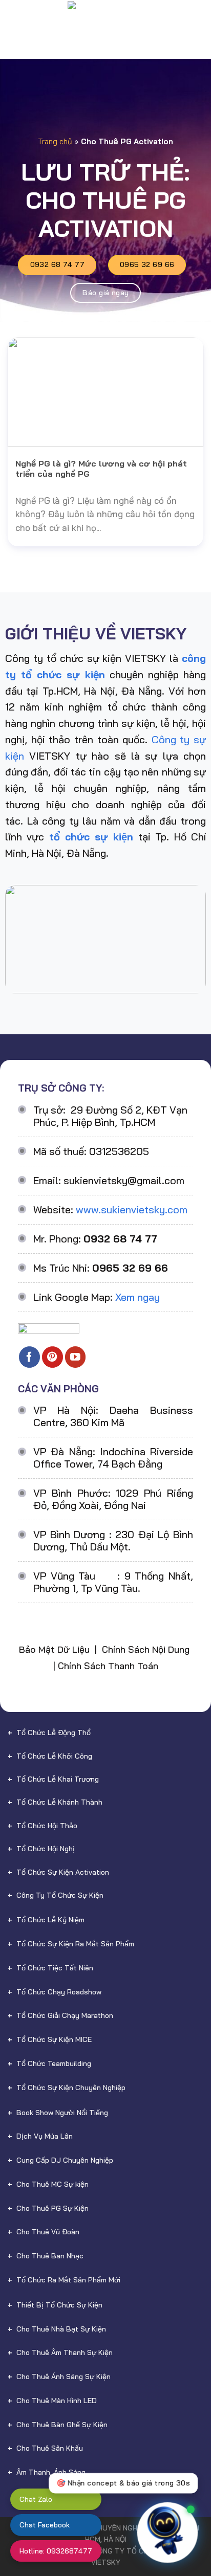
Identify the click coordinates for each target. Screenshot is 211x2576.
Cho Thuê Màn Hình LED (57, 2401)
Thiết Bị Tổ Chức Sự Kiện (59, 2305)
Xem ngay (138, 1297)
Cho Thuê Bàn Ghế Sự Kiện (62, 2425)
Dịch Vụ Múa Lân (45, 2136)
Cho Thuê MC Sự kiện (52, 2184)
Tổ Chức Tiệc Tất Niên (55, 1968)
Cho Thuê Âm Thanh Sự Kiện (65, 2352)
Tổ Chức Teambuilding (54, 2063)
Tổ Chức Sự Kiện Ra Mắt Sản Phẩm (75, 1944)
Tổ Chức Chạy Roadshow (59, 1992)
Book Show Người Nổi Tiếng (62, 2113)
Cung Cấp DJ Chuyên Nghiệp (65, 2160)
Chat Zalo (36, 2499)
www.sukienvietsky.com (132, 1209)
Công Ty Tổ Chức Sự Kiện (60, 1895)
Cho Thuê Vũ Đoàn (48, 2232)
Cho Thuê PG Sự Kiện (52, 2208)
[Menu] (15, 18)
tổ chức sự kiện (91, 837)
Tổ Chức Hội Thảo (47, 1826)
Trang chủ (55, 141)
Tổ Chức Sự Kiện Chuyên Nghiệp (71, 2088)
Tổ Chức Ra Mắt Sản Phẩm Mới (68, 2280)
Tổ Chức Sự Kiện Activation (63, 1872)
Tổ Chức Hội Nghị (46, 1849)
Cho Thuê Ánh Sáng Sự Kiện (64, 2377)
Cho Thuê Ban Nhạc (50, 2256)
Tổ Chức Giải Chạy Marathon (65, 2015)
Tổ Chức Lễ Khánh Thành (59, 1802)
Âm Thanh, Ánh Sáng (51, 2472)
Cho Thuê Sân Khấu (50, 2448)
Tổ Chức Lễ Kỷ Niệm (50, 1920)
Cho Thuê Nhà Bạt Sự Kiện (61, 2329)
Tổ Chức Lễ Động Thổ (54, 1733)
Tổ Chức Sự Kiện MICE (54, 2039)
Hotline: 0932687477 (56, 2551)
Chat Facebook (45, 2525)
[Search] (198, 18)
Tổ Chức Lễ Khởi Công (54, 1756)
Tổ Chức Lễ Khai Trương (58, 1779)
